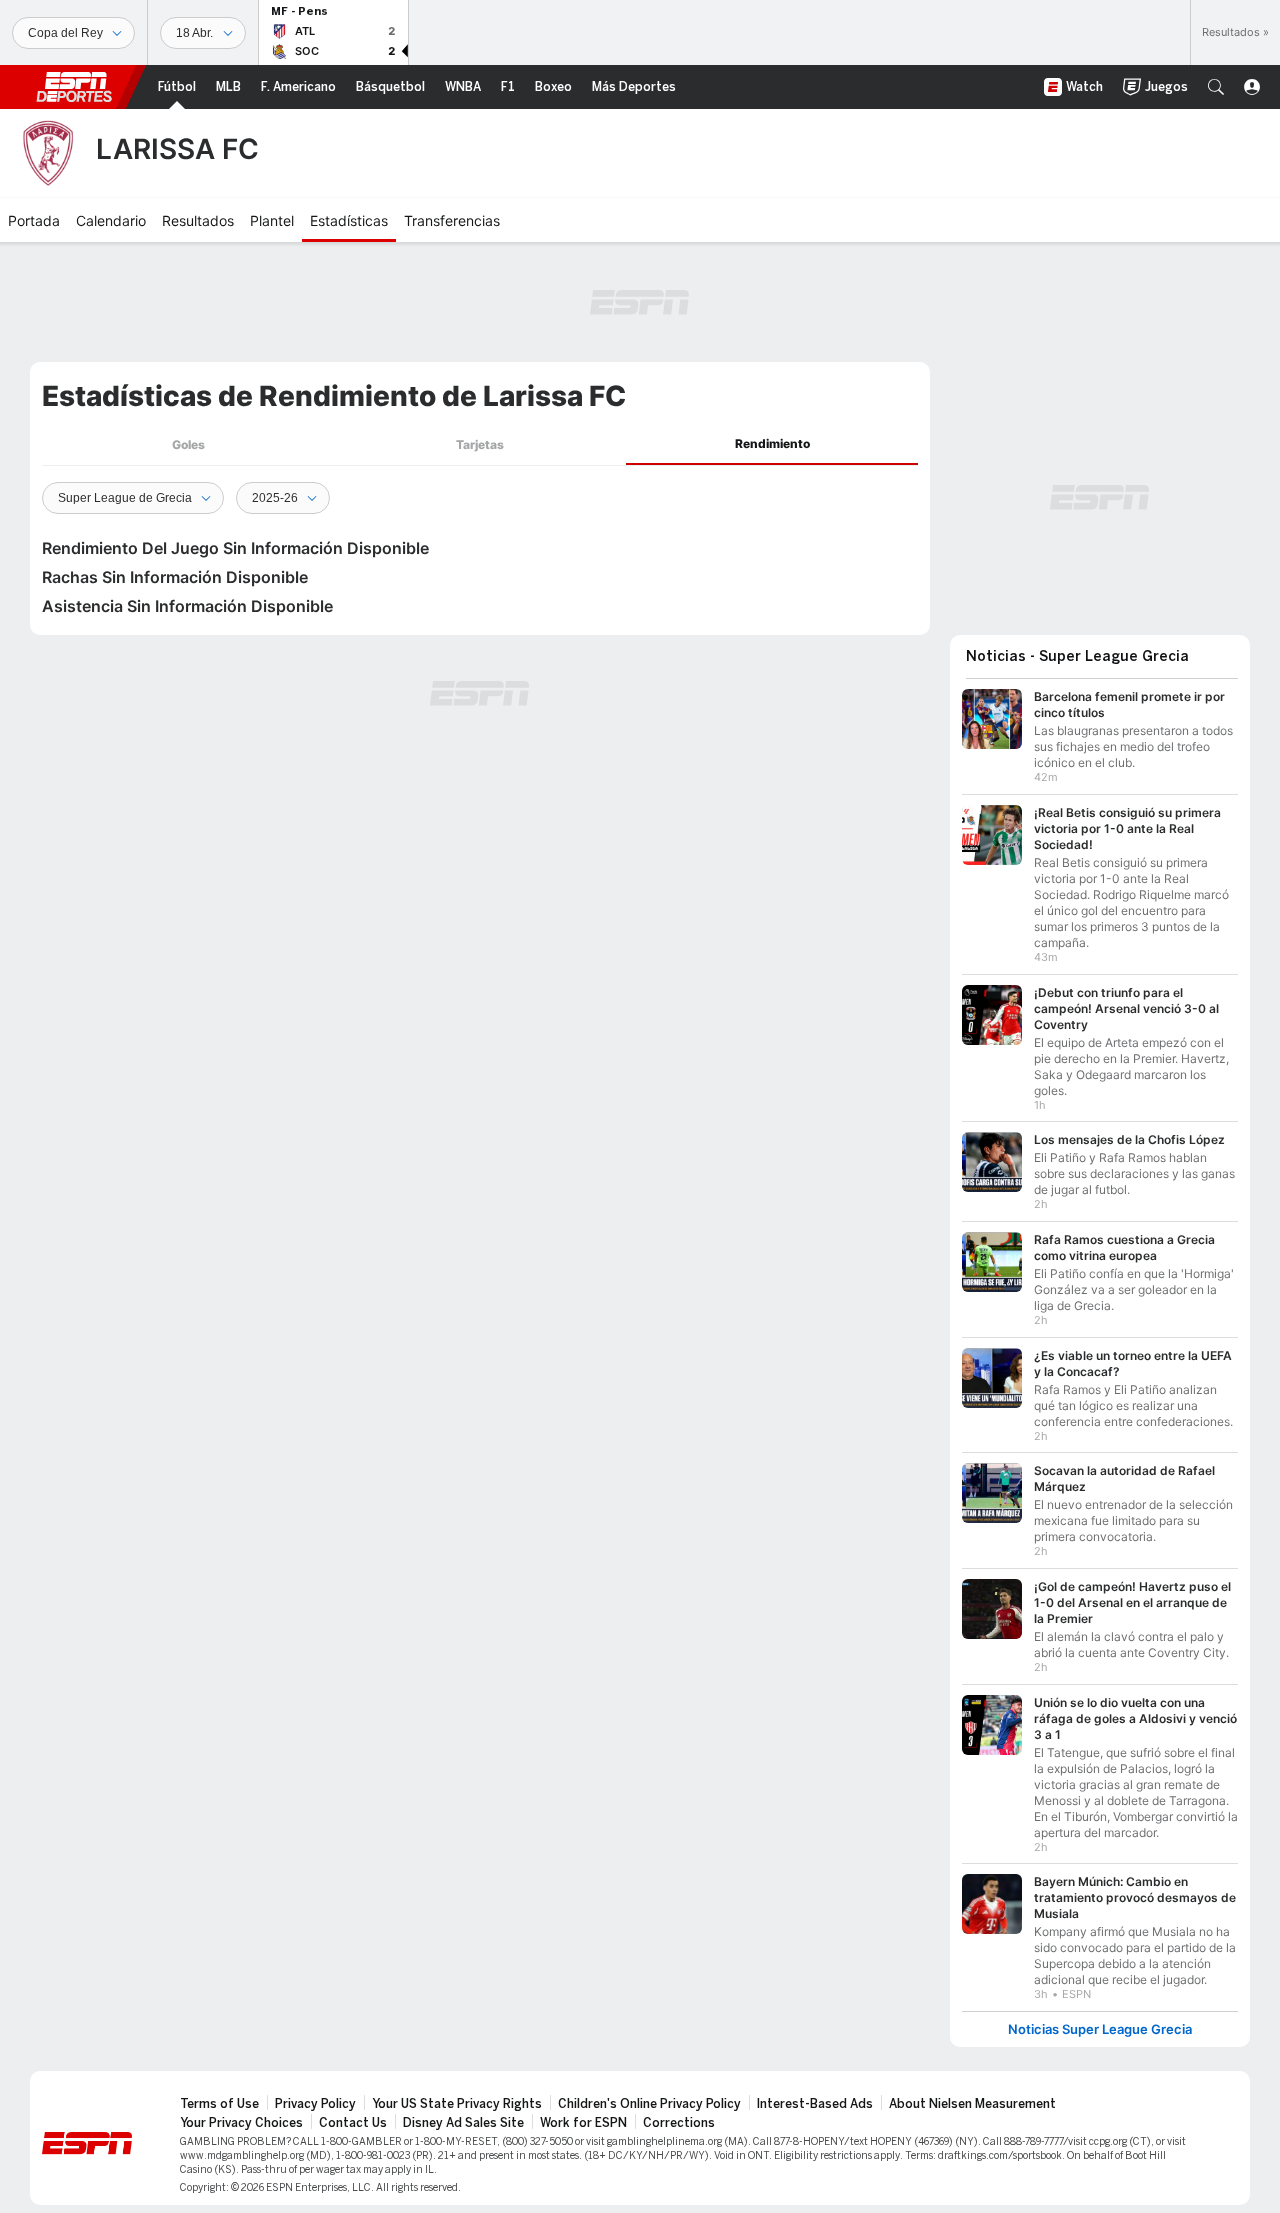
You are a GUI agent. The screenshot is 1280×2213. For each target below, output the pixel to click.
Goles (188, 444)
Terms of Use (219, 2104)
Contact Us (353, 2123)
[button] (1216, 87)
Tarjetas (480, 444)
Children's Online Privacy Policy (649, 2104)
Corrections (679, 2123)
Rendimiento (772, 443)
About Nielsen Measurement (972, 2104)
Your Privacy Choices (241, 2123)
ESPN (74, 87)
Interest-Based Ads (815, 2104)
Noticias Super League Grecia (1100, 2029)
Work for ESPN (583, 2123)
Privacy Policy (315, 2104)
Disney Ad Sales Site (463, 2123)
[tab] (188, 444)
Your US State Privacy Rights (457, 2104)
